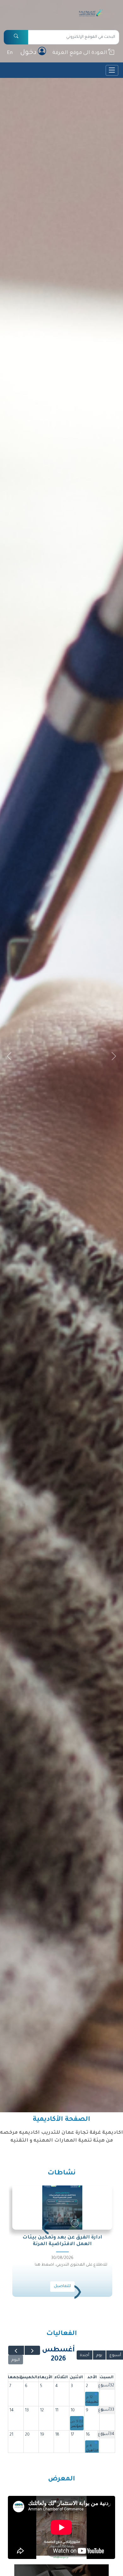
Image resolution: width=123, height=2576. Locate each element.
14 (12, 2411)
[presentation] (78, 2295)
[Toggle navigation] (112, 70)
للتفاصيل (62, 2286)
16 (88, 2435)
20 (27, 2435)
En (10, 53)
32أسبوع (106, 2386)
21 (11, 2435)
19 (42, 2435)
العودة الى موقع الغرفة (80, 53)
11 (57, 2411)
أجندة (85, 2355)
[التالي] (16, 2350)
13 (27, 2411)
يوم (99, 2355)
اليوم (16, 2360)
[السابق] (32, 2350)
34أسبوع (106, 2434)
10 (73, 2411)
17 (72, 2435)
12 (42, 2411)
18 (57, 2435)
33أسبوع (106, 2410)
